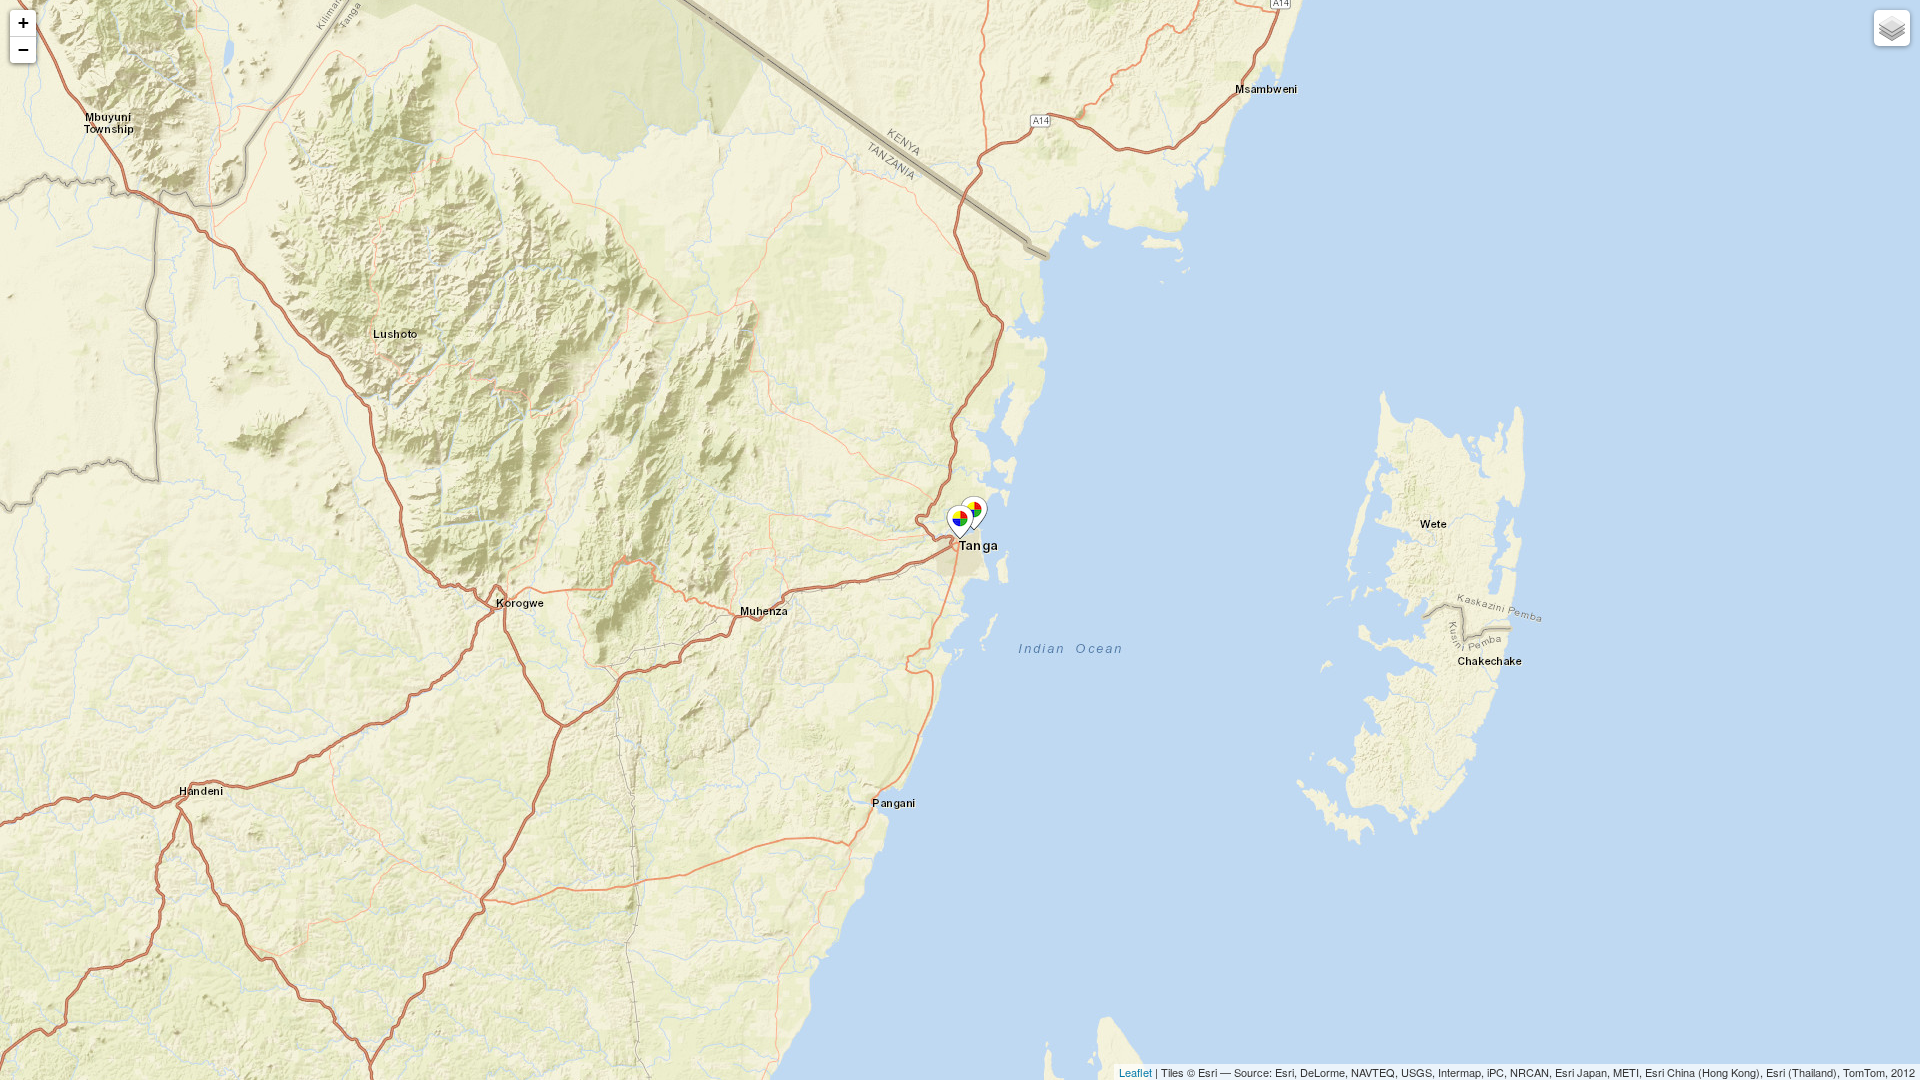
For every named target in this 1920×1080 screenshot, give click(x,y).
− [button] (23, 49)
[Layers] (1892, 28)
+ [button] (23, 22)
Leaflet (1135, 1072)
